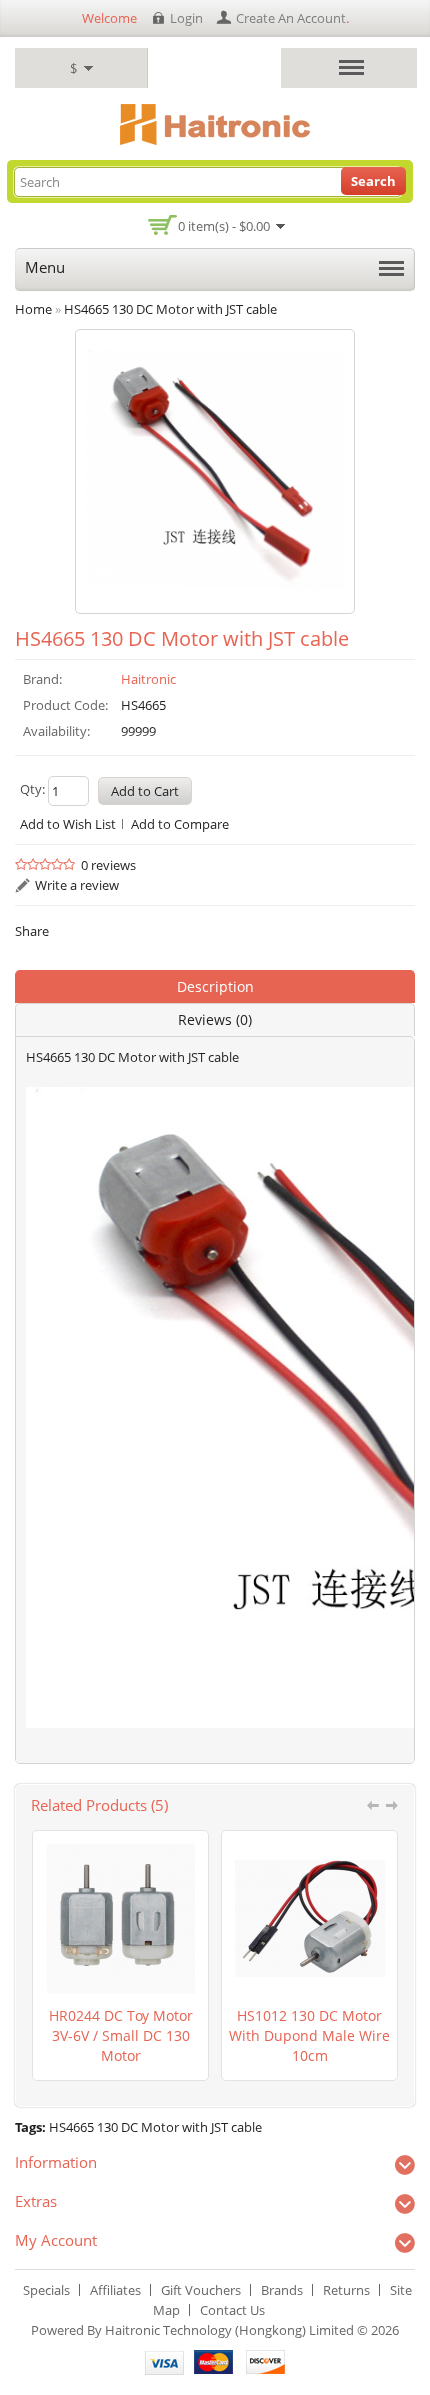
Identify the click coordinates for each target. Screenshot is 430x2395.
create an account (291, 18)
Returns (346, 2290)
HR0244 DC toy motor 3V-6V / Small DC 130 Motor (121, 2035)
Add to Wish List (68, 824)
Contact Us (232, 2310)
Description (215, 986)
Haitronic (148, 679)
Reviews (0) (215, 1019)
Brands (282, 2290)
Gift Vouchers (201, 2290)
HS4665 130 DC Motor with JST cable (155, 2127)
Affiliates (115, 2290)
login (186, 18)
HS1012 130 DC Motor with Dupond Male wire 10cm (309, 2035)
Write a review (77, 885)
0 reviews (108, 865)
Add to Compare (180, 824)
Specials (46, 2290)
